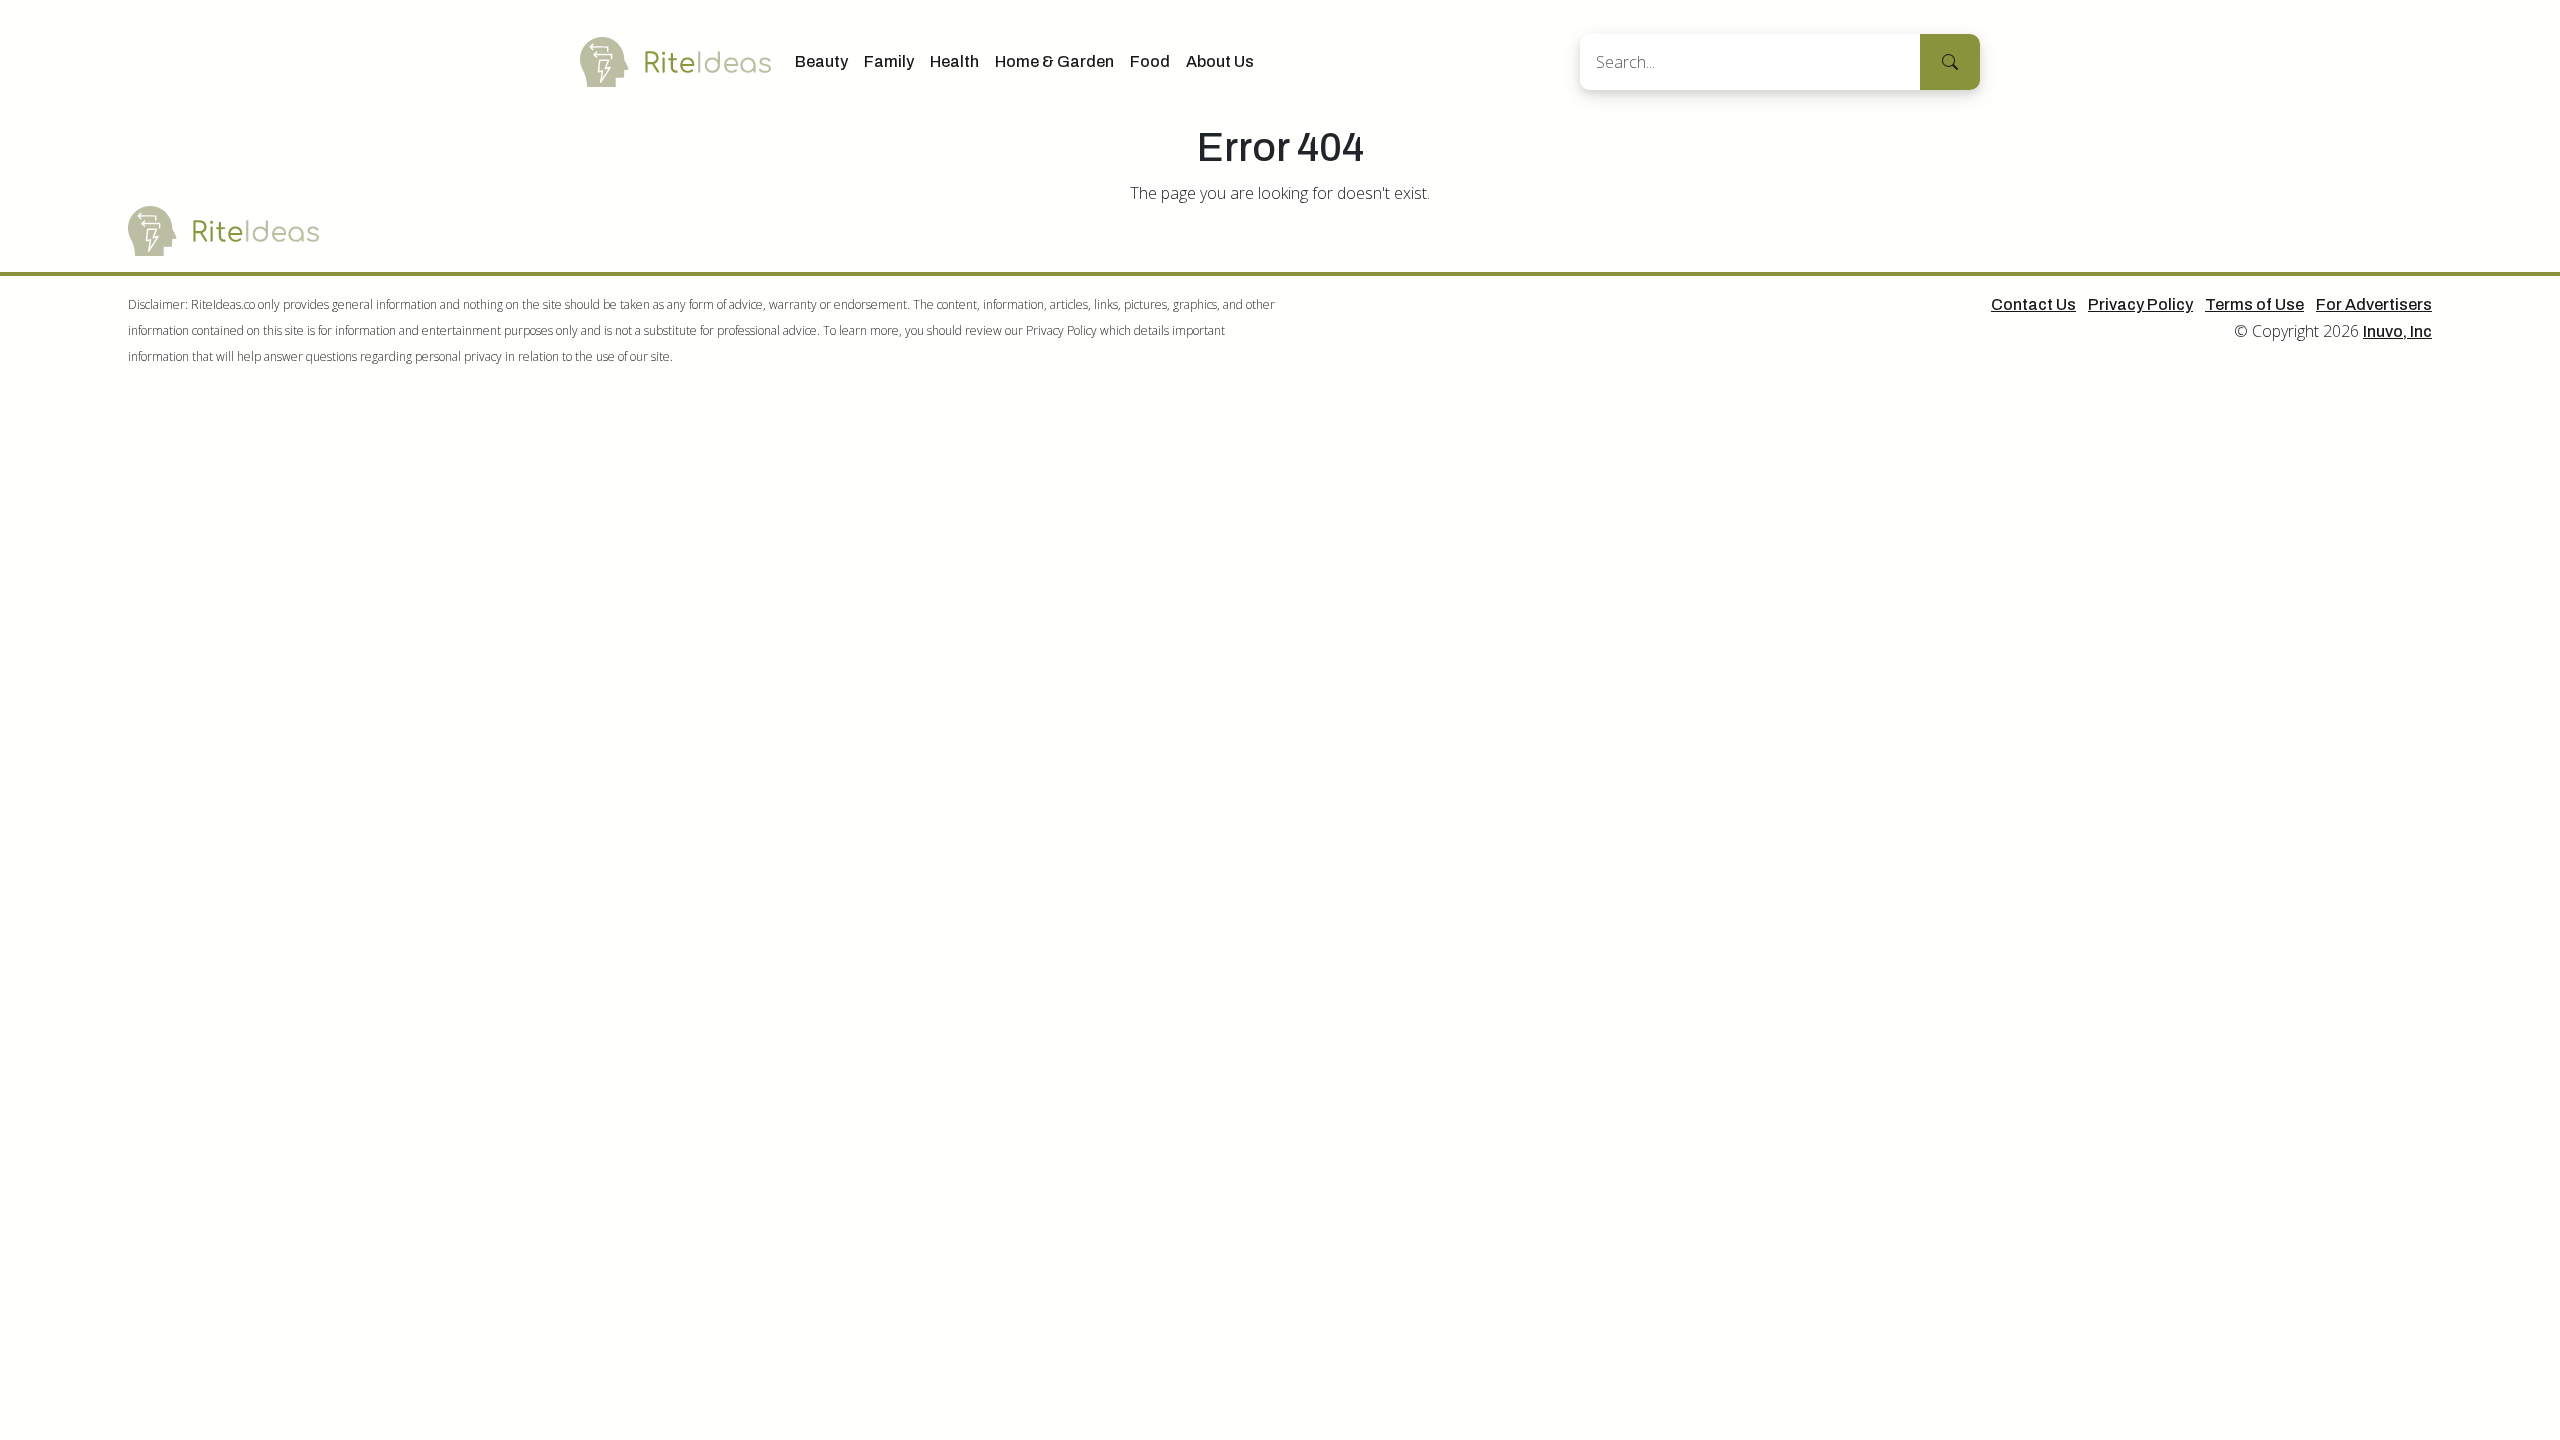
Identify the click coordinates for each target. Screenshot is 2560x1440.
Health (954, 61)
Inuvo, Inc (2397, 331)
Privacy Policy (2140, 304)
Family (889, 61)
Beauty (821, 61)
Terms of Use (2254, 304)
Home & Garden (1054, 61)
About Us (1220, 61)
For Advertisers (2374, 304)
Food (1150, 61)
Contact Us (2033, 304)
